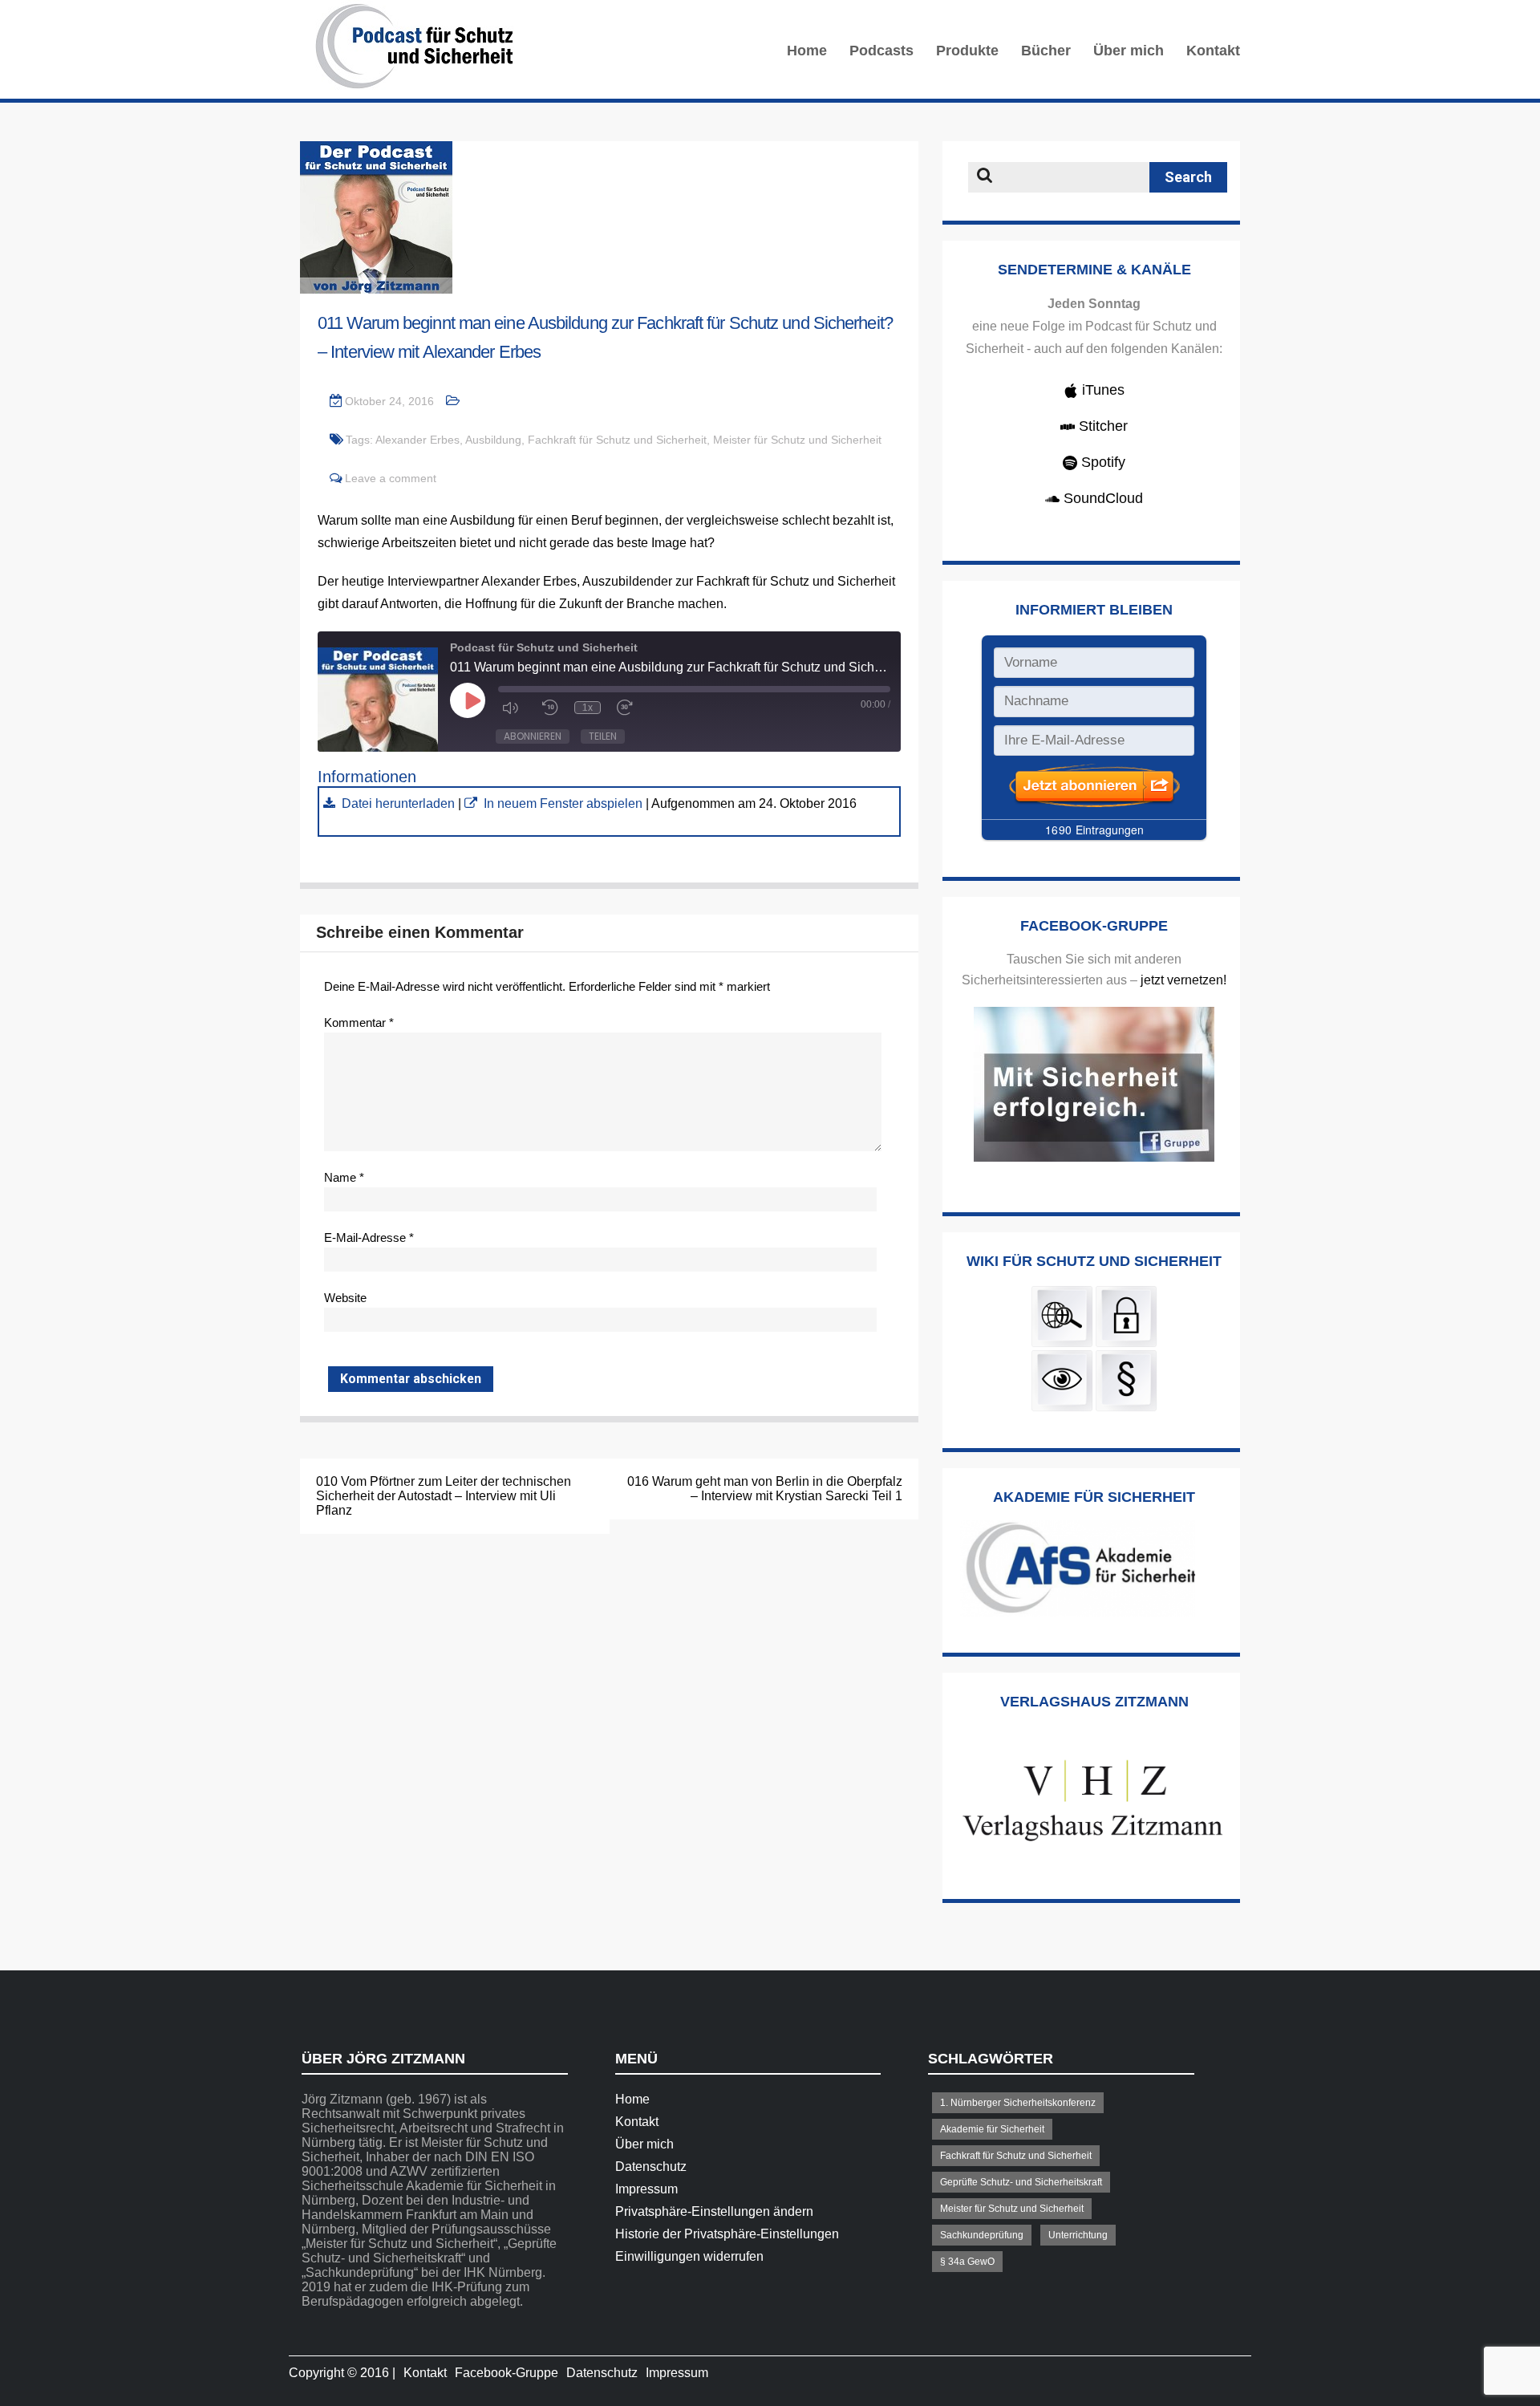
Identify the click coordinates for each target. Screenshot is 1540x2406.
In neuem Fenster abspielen (563, 803)
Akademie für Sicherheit (992, 2129)
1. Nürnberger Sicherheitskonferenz (1018, 2103)
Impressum (646, 2189)
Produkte (967, 51)
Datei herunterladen (398, 803)
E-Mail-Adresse (369, 1237)
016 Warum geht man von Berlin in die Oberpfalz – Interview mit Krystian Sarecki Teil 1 (765, 1489)
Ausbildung (493, 440)
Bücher (1046, 51)
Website (345, 1298)
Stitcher (1101, 426)
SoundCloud (1101, 498)
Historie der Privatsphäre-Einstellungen (727, 2234)
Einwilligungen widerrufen (689, 2256)
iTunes (1101, 390)
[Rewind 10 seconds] (550, 708)
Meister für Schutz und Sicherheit (797, 440)
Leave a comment (391, 478)
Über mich (1129, 51)
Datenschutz (651, 2167)
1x (588, 708)
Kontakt (1213, 51)
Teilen (603, 736)
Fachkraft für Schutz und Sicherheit (617, 440)
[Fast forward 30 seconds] (629, 708)
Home (807, 51)
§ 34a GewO (967, 2262)
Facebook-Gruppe (507, 2373)
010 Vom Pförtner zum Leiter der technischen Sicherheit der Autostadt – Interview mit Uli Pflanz (444, 1496)
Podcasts (881, 51)
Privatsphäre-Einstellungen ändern (714, 2211)
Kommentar (359, 1022)
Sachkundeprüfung (982, 2235)
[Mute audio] (514, 708)
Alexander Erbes (417, 440)
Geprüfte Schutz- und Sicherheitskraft (1021, 2182)
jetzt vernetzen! (1183, 980)
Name (344, 1177)
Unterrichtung (1078, 2235)
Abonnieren (533, 736)
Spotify (1101, 462)
